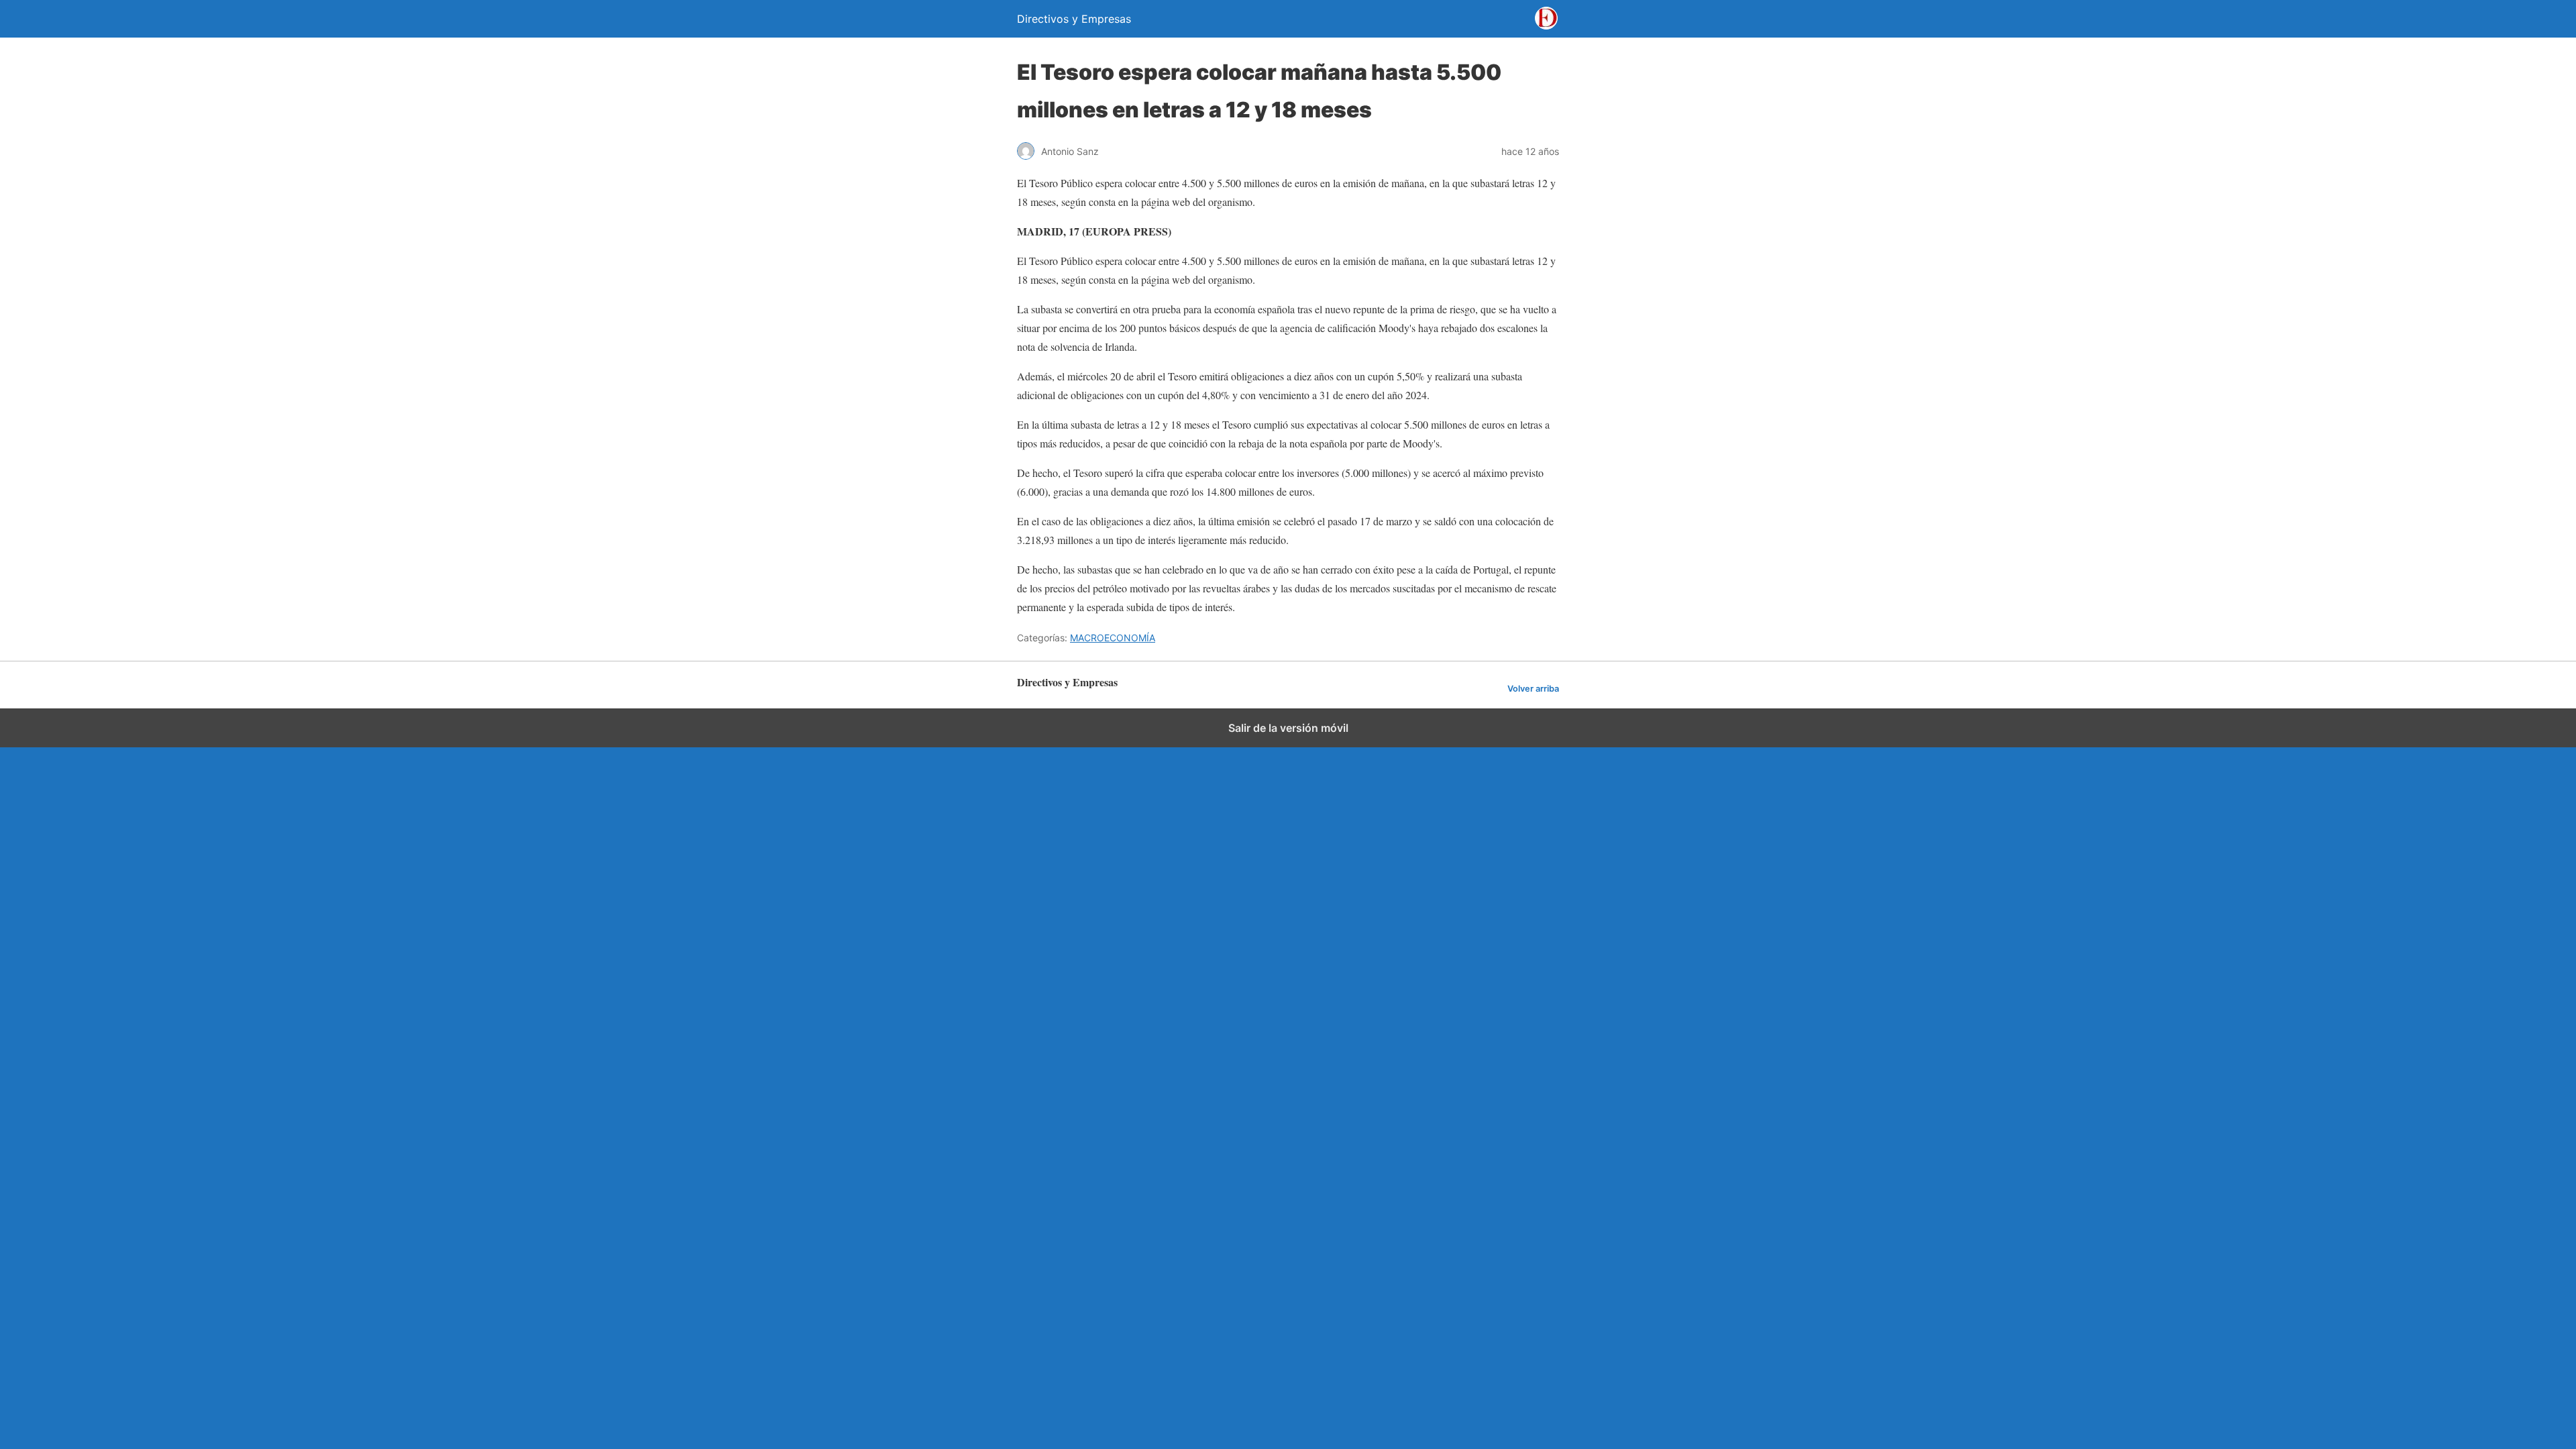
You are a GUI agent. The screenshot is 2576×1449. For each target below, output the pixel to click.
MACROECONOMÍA (1113, 638)
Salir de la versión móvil (1288, 728)
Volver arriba (1533, 689)
